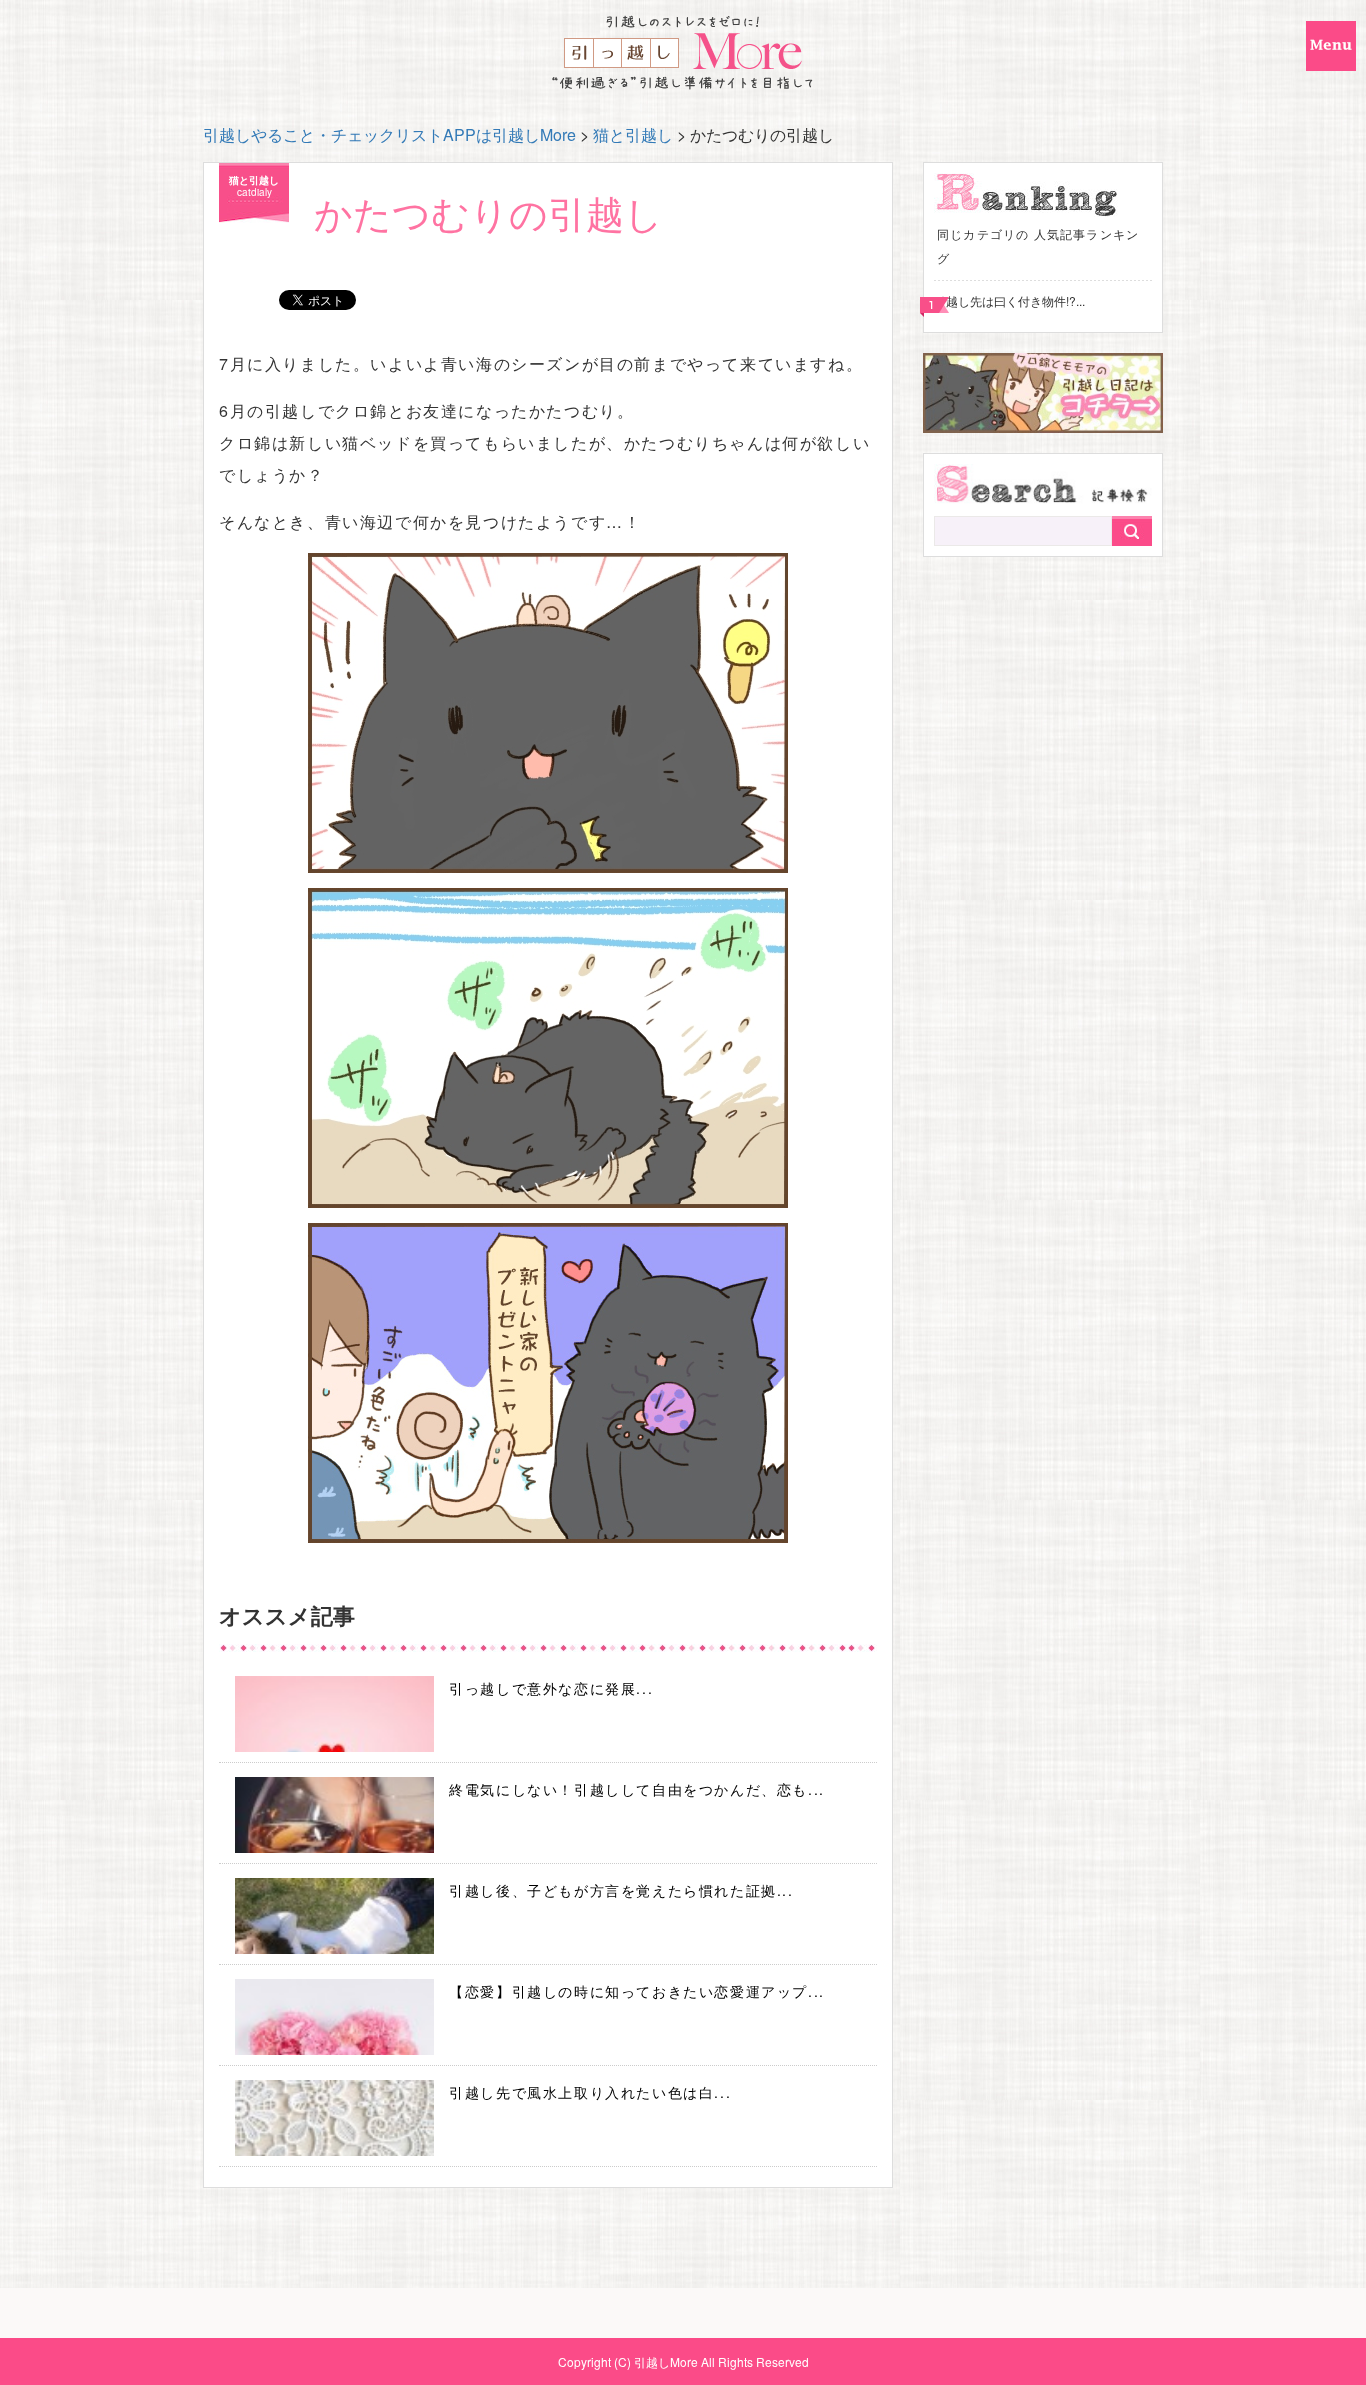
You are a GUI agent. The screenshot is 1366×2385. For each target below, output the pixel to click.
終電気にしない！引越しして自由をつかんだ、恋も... (637, 1789)
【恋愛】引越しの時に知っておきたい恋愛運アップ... (637, 1991)
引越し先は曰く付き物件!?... (1009, 300)
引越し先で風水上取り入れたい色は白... (590, 2092)
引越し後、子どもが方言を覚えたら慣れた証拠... (621, 1890)
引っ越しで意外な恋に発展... (551, 1688)
